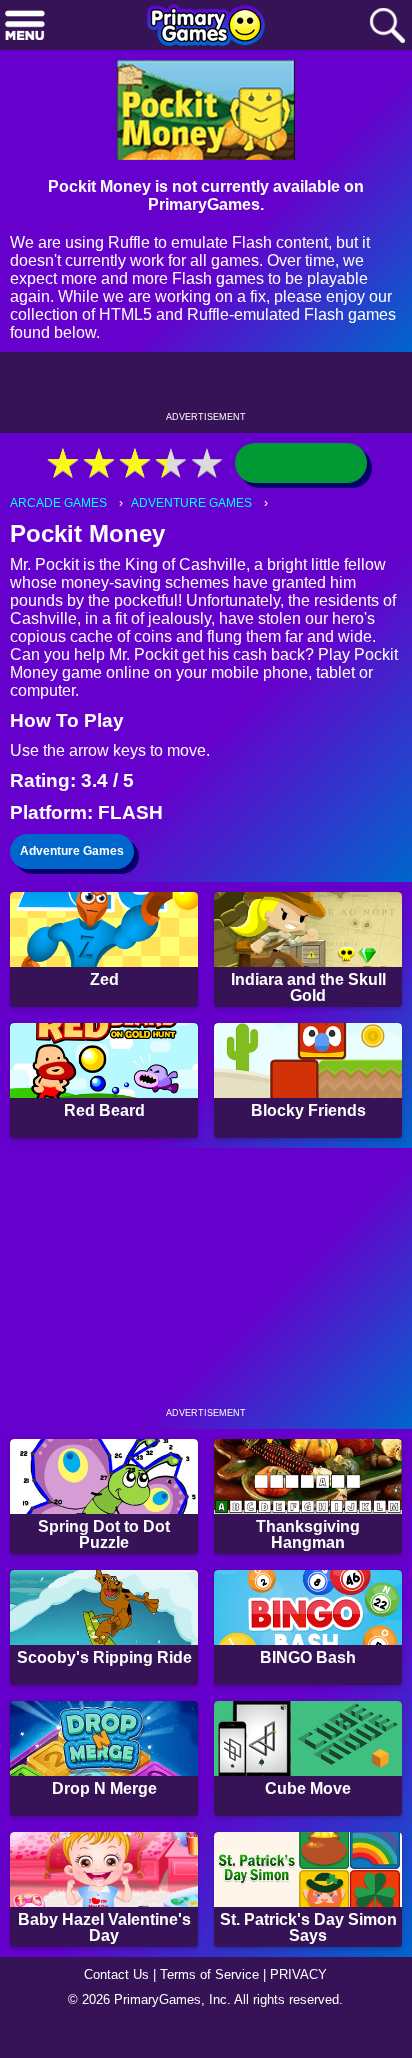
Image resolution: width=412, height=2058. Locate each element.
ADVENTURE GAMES (198, 512)
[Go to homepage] (206, 27)
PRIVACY (306, 2004)
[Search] (387, 26)
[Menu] (25, 26)
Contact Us (111, 2004)
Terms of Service (212, 2004)
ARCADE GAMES (60, 512)
